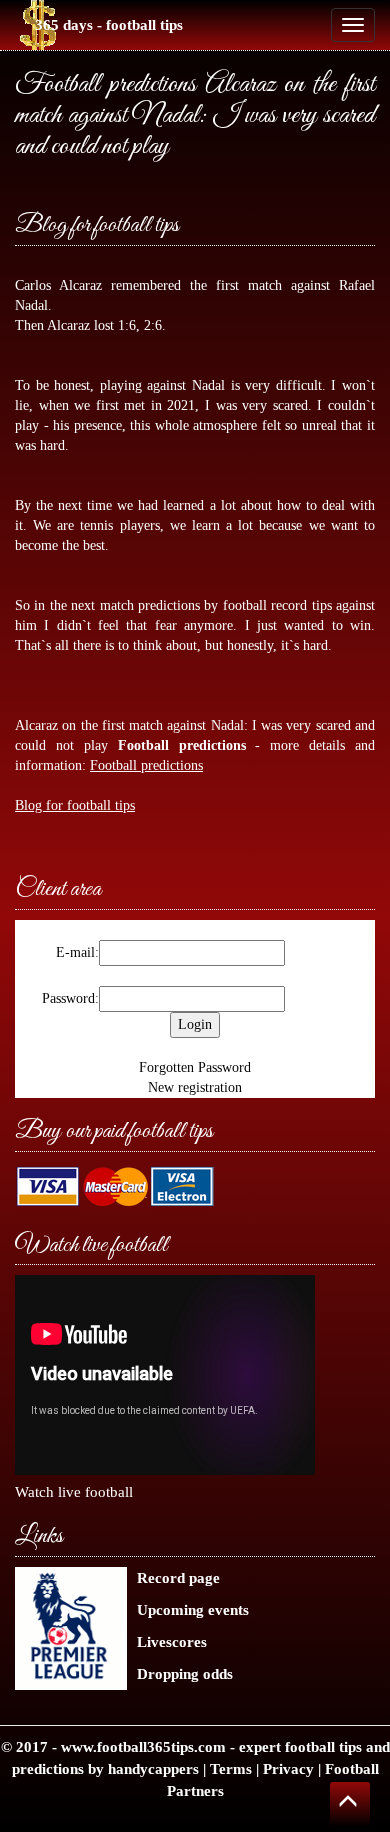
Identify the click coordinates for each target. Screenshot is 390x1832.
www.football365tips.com (143, 1746)
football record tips (277, 605)
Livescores (172, 1641)
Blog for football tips (97, 225)
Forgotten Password (195, 1067)
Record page (178, 1577)
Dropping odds (185, 1673)
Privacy (288, 1768)
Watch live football (74, 1491)
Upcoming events (193, 1609)
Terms (231, 1768)
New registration (195, 1087)
